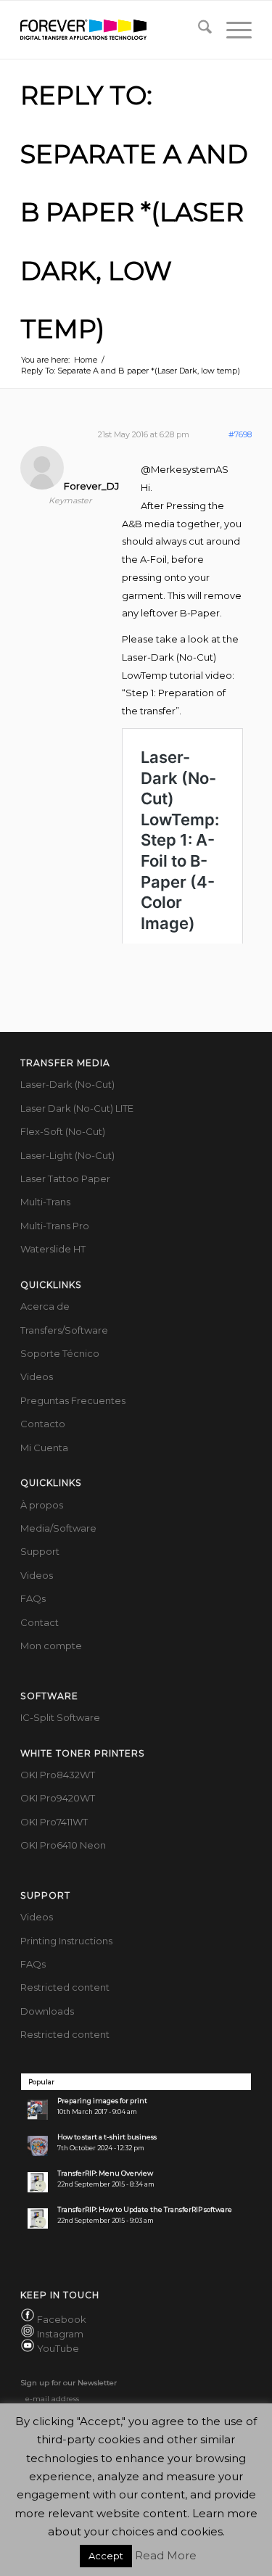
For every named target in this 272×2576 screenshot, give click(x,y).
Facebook (62, 2319)
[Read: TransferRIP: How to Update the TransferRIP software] (38, 2218)
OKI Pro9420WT (58, 1798)
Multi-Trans (45, 1202)
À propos (42, 1505)
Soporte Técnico (60, 1353)
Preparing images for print (102, 2101)
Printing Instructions (66, 1941)
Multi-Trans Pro (55, 1226)
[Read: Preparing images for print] (38, 2110)
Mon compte (51, 1646)
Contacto (43, 1424)
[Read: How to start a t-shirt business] (38, 2146)
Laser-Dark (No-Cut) (67, 1084)
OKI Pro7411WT (54, 1822)
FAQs (33, 1598)
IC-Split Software (60, 1717)
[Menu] (232, 30)
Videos (37, 1376)
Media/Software (58, 1528)
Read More (166, 2555)
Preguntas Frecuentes (73, 1400)
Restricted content (65, 1987)
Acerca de (45, 1306)
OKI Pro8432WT (58, 1775)
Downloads (47, 2011)
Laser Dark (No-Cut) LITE (77, 1108)
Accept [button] (106, 2556)
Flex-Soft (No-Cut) (63, 1131)
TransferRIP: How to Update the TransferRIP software (145, 2209)
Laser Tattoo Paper (65, 1178)
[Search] (198, 30)
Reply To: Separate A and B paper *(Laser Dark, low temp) (134, 212)
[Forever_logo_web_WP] (113, 30)
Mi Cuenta (44, 1448)
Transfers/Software (64, 1330)
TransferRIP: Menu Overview (105, 2173)
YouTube (58, 2348)
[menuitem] (198, 30)
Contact (40, 1622)
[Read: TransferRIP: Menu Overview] (38, 2182)
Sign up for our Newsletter (69, 2383)
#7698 (240, 434)
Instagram (60, 2334)
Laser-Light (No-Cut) (67, 1155)
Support (40, 1551)
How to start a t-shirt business (107, 2137)
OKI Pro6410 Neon (63, 1845)
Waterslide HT (53, 1249)
